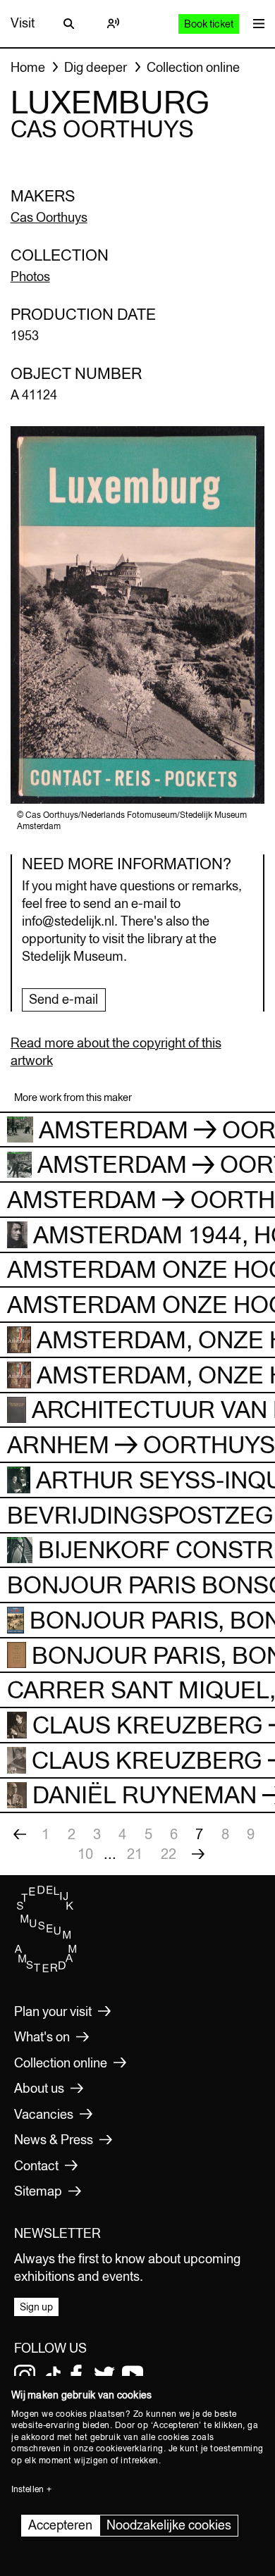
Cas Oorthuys (49, 217)
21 (135, 1854)
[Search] (69, 23)
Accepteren (60, 2525)
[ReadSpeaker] (113, 23)
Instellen (28, 2489)
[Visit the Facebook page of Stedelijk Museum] (76, 2375)
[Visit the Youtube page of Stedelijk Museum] (133, 2375)
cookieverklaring (130, 2449)
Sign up (36, 2307)
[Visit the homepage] (46, 1969)
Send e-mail (63, 999)
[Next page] (198, 1854)
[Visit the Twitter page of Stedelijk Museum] (104, 2375)
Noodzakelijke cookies (169, 2525)
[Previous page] (20, 1834)
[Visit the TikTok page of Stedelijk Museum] (53, 2375)
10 (85, 1854)
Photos (30, 276)
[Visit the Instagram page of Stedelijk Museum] (25, 2375)
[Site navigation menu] (255, 24)
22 (169, 1854)
